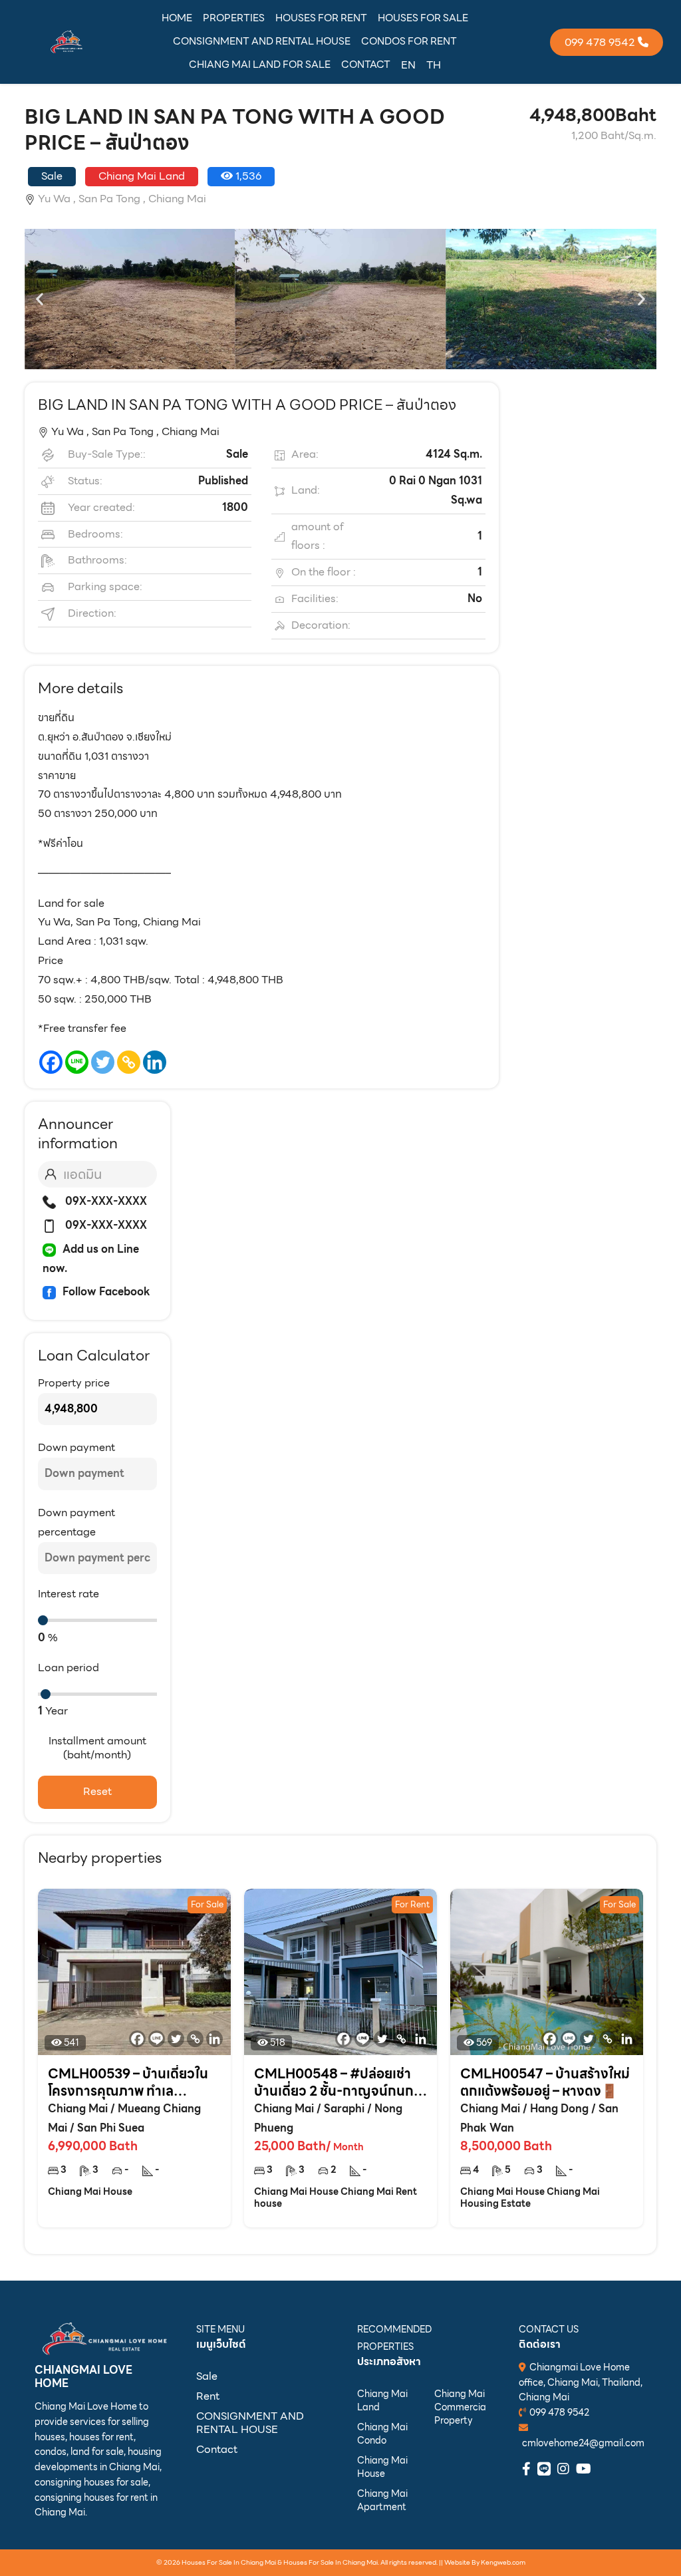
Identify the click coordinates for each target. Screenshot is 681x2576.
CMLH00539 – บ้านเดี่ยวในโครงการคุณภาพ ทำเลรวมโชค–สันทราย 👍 (128, 2082)
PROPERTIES (234, 18)
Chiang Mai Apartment (382, 2500)
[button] (40, 299)
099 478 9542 (559, 2412)
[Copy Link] (129, 1062)
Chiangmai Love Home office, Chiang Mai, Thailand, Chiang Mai (581, 2382)
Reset (97, 1791)
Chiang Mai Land (382, 2400)
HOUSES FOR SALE (423, 18)
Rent (208, 2396)
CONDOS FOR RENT (409, 41)
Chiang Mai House (382, 2467)
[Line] (77, 1062)
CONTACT (366, 65)
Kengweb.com (503, 2562)
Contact (217, 2449)
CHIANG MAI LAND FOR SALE (260, 65)
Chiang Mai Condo (382, 2434)
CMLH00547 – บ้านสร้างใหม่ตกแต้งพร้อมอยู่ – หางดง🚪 (545, 2082)
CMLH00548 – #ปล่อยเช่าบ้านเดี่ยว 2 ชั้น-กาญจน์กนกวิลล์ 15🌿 (338, 2082)
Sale (207, 2376)
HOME (177, 18)
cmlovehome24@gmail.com (583, 2443)
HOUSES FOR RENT (321, 18)
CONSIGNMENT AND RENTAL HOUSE (262, 41)
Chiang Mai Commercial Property (460, 2407)
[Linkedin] (155, 1062)
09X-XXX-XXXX (105, 1201)
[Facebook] (51, 1062)
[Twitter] (103, 1062)
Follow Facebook (106, 1292)
